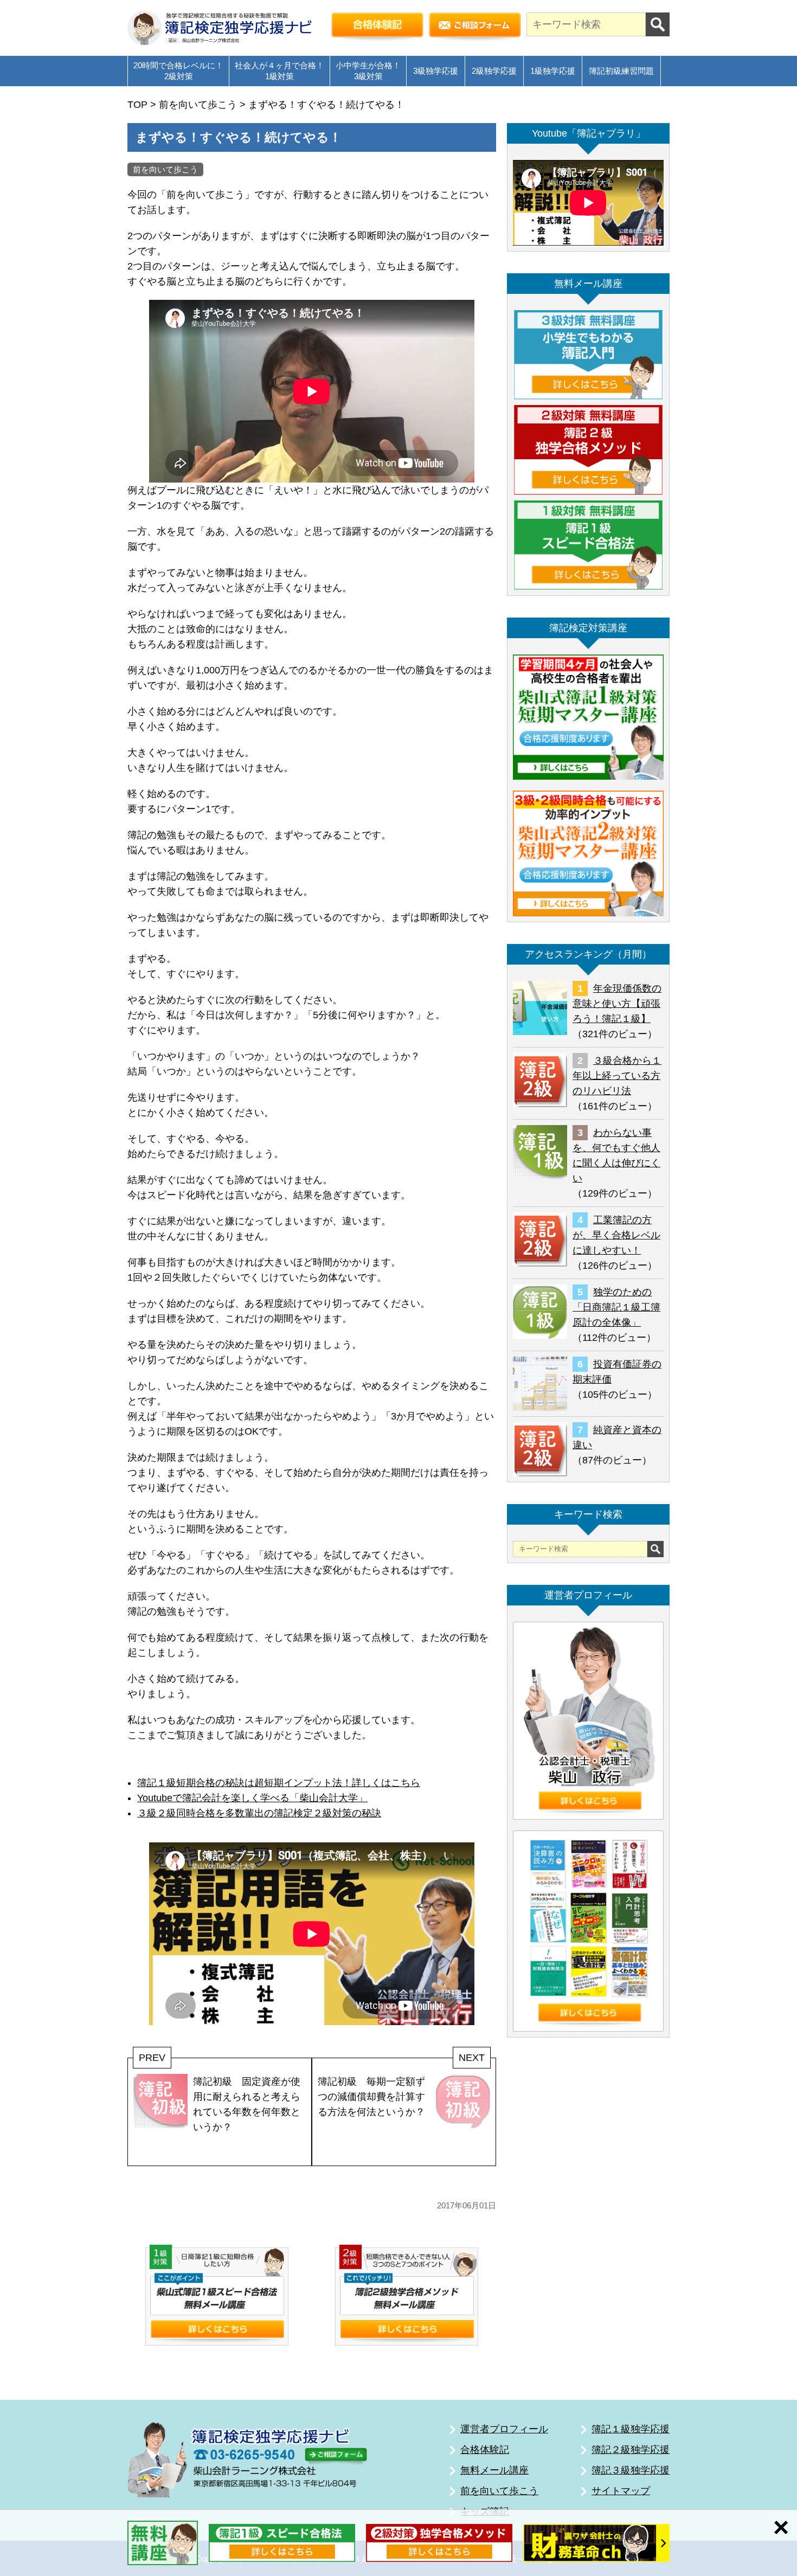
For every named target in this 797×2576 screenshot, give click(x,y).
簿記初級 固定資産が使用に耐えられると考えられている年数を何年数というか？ (247, 2104)
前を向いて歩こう (165, 169)
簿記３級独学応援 (631, 2470)
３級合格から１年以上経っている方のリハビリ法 (617, 1076)
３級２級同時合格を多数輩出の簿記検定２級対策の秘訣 (259, 1813)
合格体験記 (485, 2450)
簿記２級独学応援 (631, 2450)
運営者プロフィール (504, 2429)
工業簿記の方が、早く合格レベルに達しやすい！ (616, 1235)
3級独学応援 (436, 71)
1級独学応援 (553, 71)
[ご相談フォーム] (475, 28)
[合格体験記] (377, 28)
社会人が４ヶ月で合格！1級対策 (279, 71)
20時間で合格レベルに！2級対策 (178, 71)
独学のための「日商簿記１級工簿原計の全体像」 (616, 1307)
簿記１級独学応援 (631, 2429)
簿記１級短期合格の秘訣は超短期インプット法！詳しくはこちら (279, 1783)
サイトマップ (621, 2491)
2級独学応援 (494, 71)
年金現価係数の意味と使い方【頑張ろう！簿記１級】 (617, 1004)
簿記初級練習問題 (621, 71)
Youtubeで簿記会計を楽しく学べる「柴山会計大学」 (252, 1798)
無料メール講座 (494, 2470)
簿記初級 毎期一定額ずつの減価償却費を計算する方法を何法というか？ (371, 2097)
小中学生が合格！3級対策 (368, 71)
